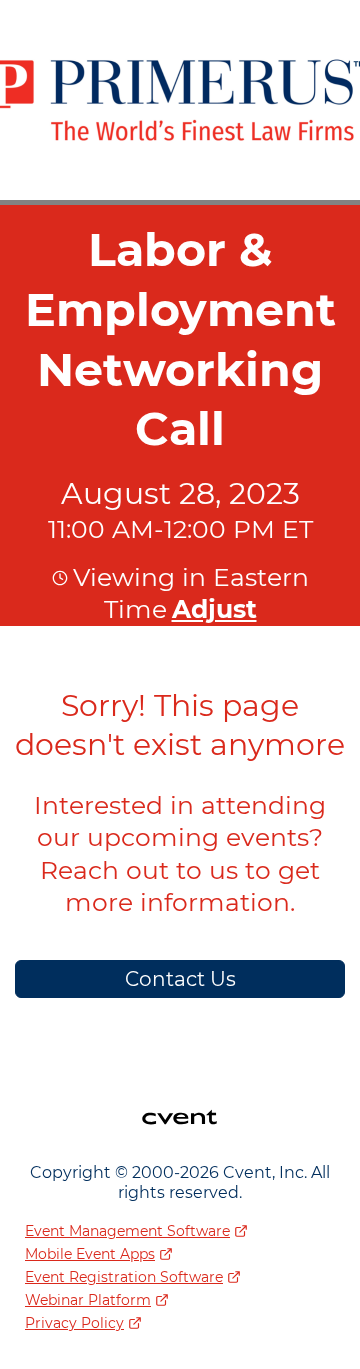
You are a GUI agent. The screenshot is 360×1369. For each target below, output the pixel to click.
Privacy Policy (74, 1323)
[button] (212, 609)
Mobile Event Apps (90, 1254)
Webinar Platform (88, 1300)
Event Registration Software (124, 1277)
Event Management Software (127, 1231)
